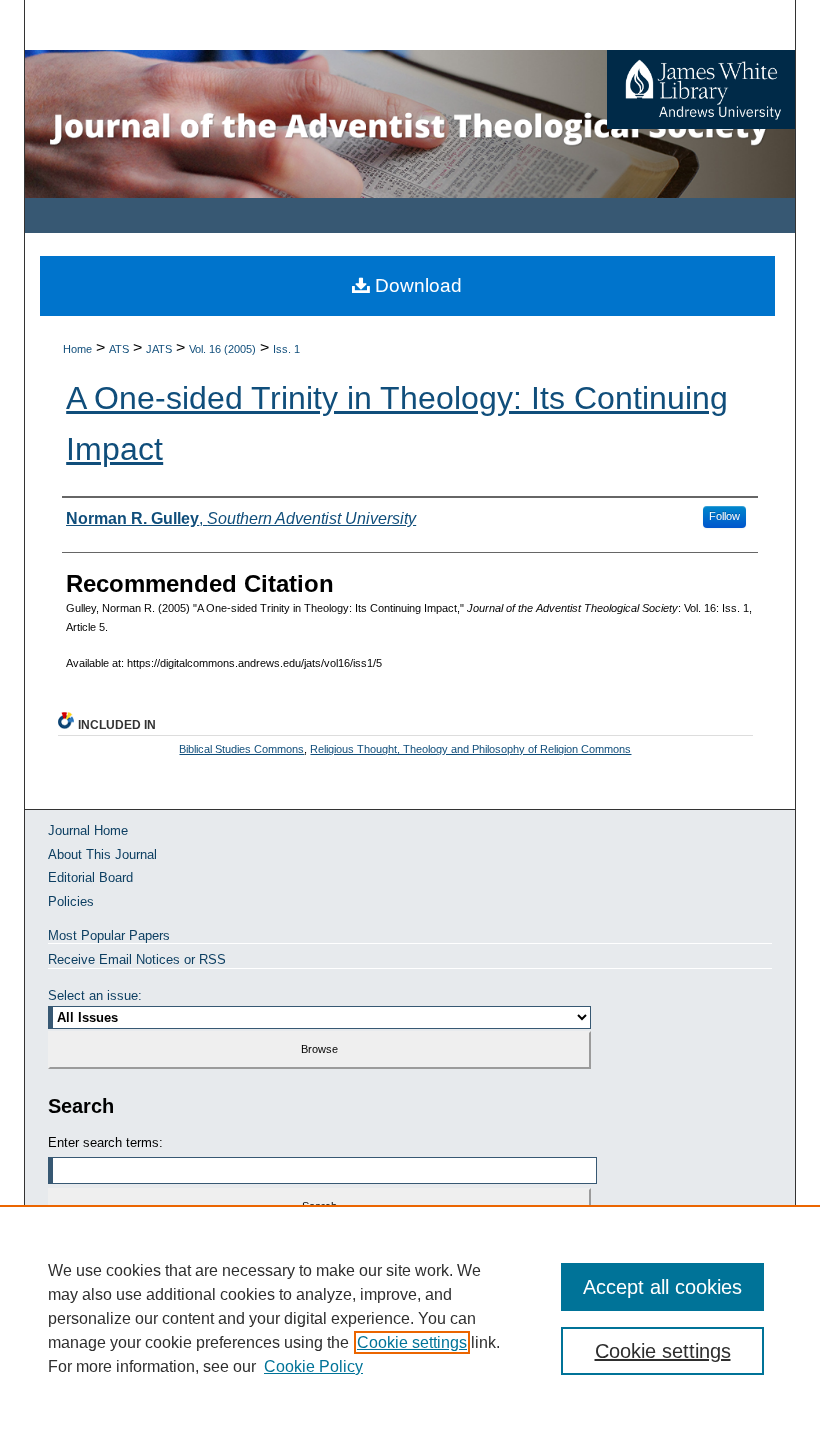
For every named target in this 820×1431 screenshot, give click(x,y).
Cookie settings (412, 1342)
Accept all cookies (662, 1287)
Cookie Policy (313, 1366)
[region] (410, 1318)
